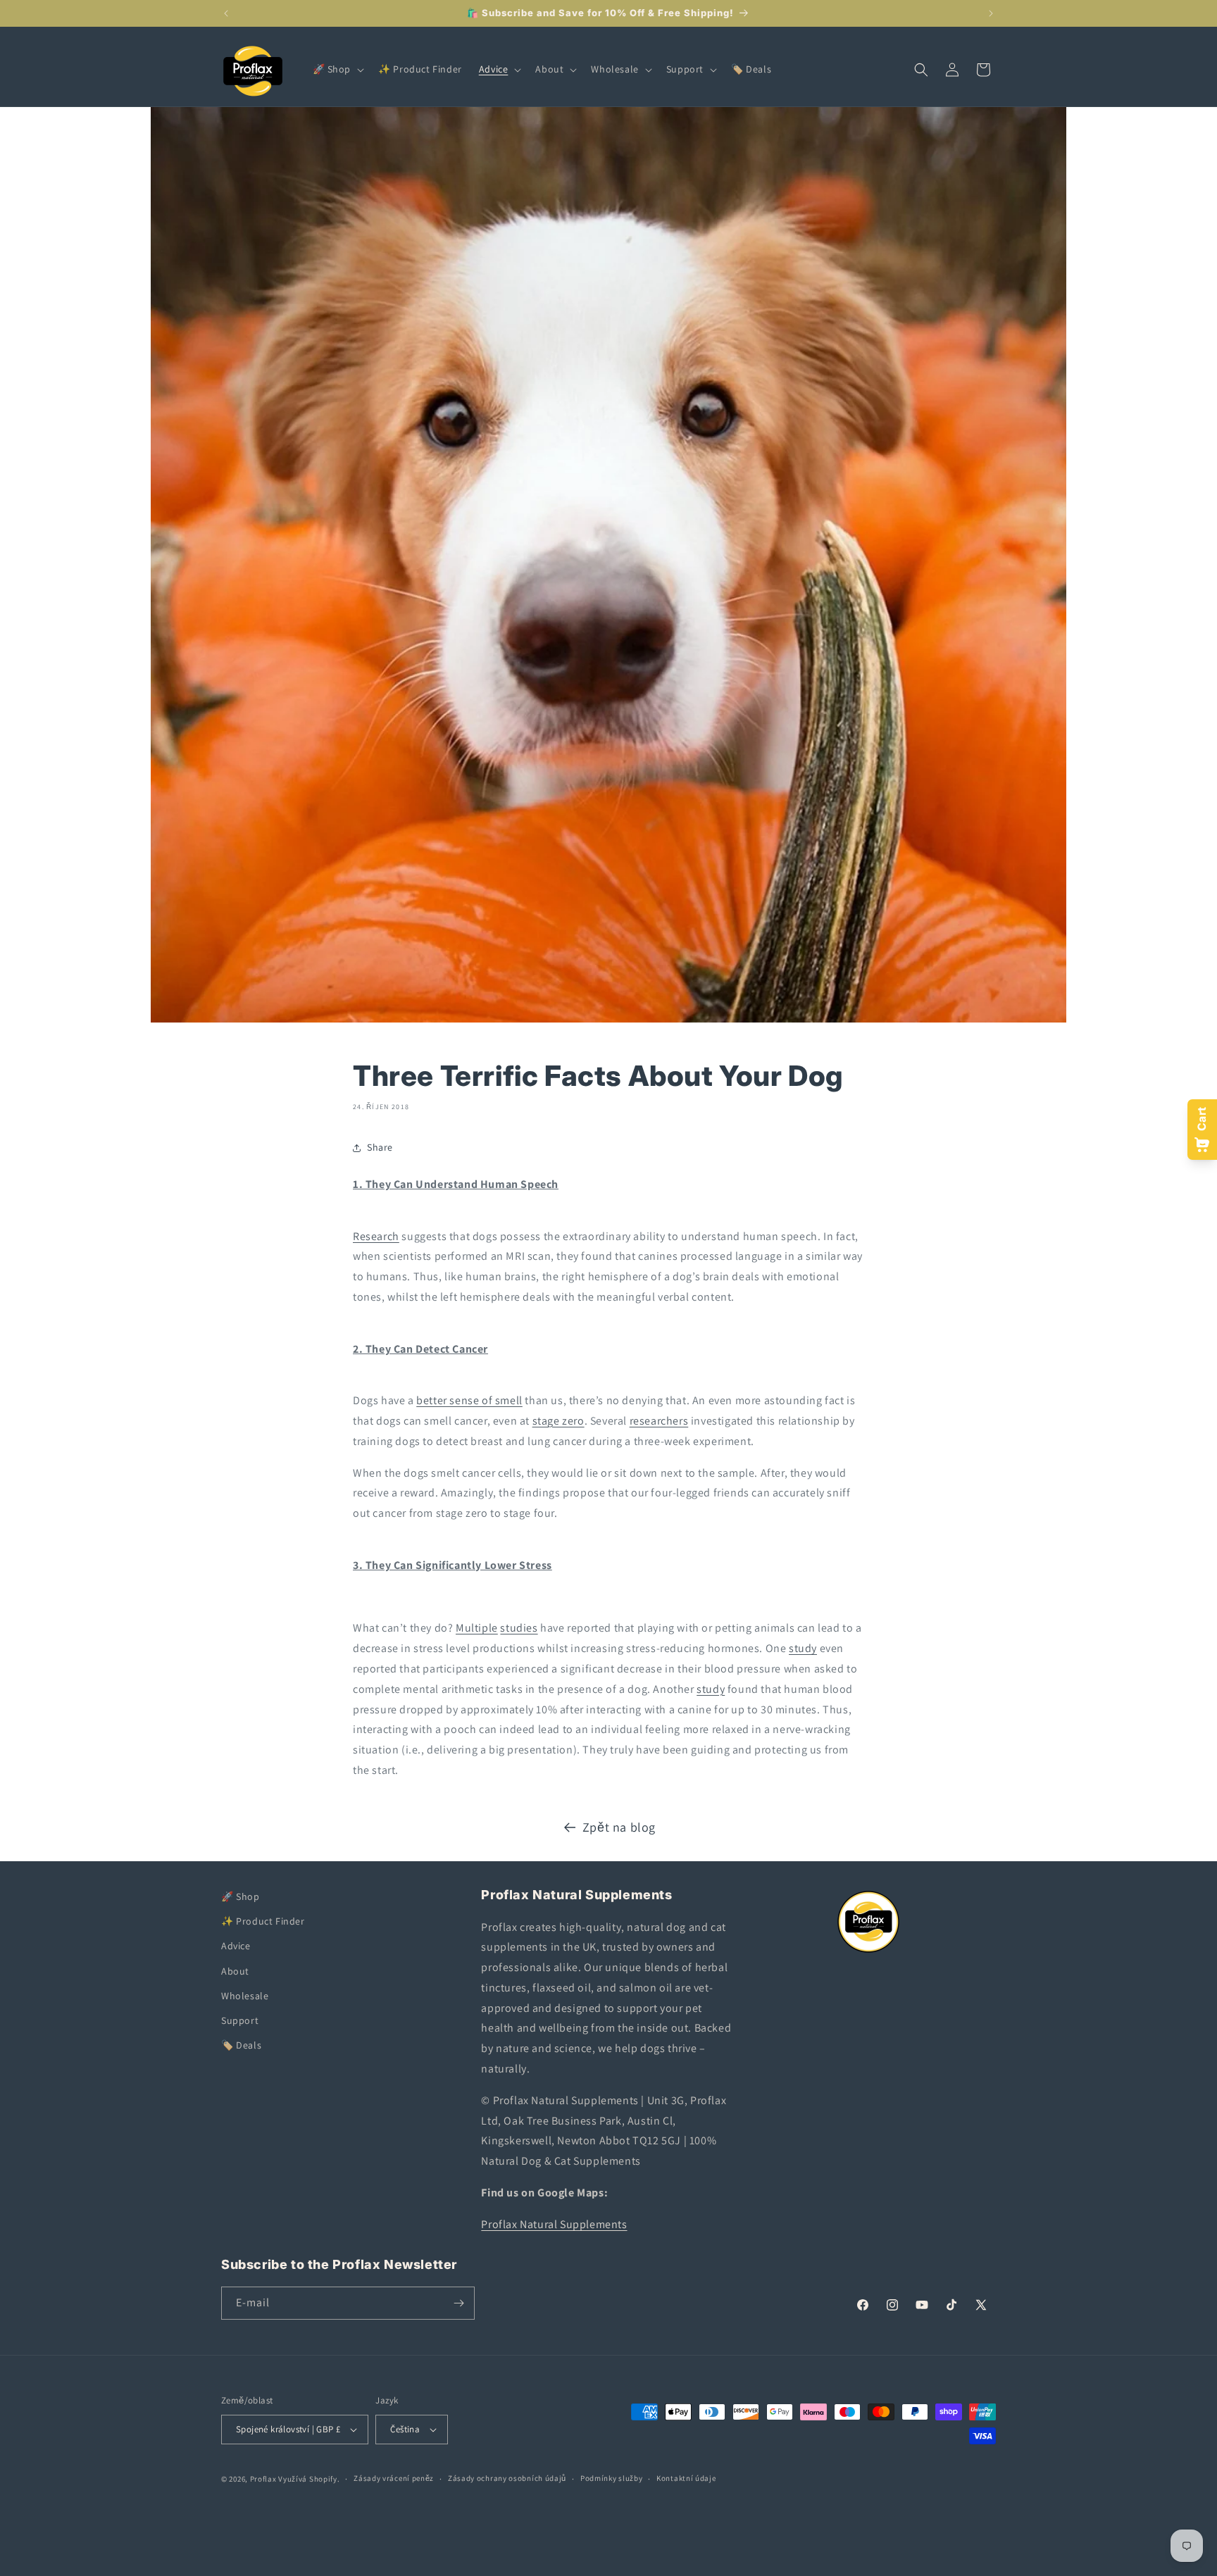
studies (519, 1628)
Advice (236, 1946)
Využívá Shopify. (309, 2479)
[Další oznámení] (991, 13)
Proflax (263, 2479)
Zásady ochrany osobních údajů (507, 2478)
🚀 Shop (241, 1896)
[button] (337, 69)
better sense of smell (469, 1400)
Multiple (477, 1628)
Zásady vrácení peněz (394, 2478)
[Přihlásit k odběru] (458, 2303)
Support (240, 2020)
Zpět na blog (619, 1827)
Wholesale (245, 1996)
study (803, 1648)
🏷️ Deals (241, 2045)
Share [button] (380, 1147)
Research (376, 1236)
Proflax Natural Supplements (554, 2224)
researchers (659, 1421)
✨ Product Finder (263, 1921)
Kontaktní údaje (686, 2478)
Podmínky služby (612, 2478)
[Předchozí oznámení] (226, 13)
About (235, 1971)
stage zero (558, 1421)
